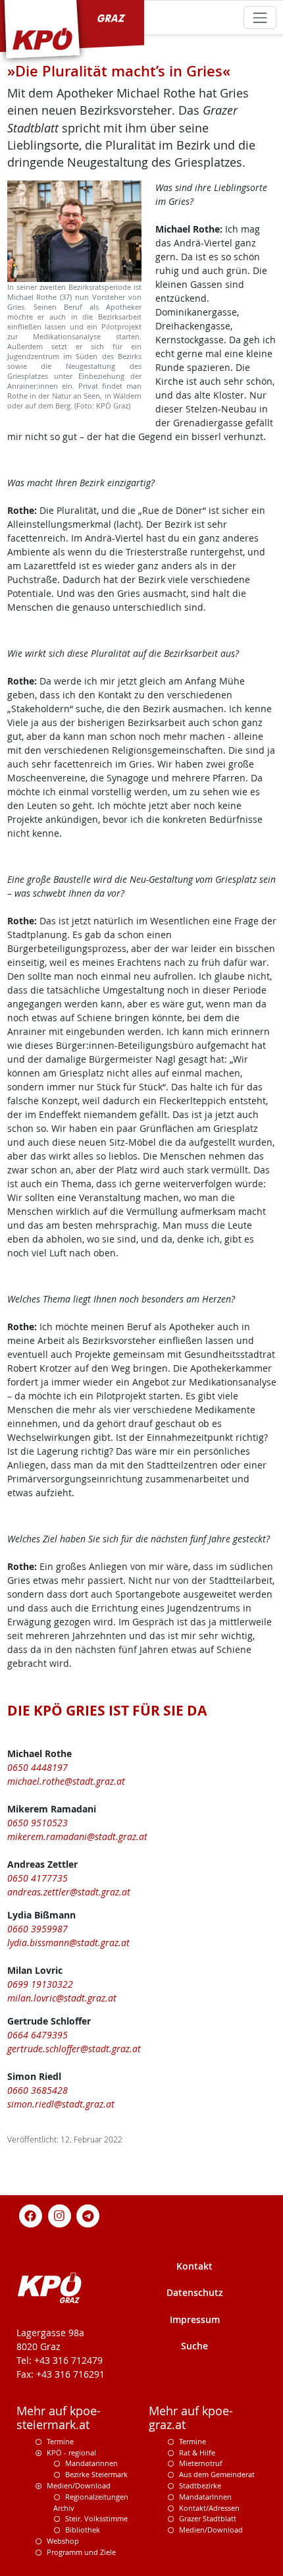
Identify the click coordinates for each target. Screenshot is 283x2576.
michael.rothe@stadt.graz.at (66, 1781)
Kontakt (194, 2266)
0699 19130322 (40, 1984)
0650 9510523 (38, 1823)
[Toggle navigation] (260, 17)
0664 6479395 (38, 2035)
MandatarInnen (205, 2497)
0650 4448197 (38, 1767)
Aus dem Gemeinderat (217, 2474)
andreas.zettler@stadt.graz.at (69, 1892)
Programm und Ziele (81, 2552)
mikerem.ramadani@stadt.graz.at (77, 1836)
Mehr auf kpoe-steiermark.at (59, 2418)
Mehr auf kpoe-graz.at (191, 2418)
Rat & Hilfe (197, 2452)
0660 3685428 (38, 2090)
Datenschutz (195, 2292)
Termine (60, 2441)
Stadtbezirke (200, 2485)
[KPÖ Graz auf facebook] (31, 2215)
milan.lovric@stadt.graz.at (62, 1998)
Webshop (63, 2541)
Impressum (195, 2319)
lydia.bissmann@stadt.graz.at (68, 1943)
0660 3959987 (38, 1929)
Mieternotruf (201, 2463)
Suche (194, 2346)
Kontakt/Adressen (209, 2508)
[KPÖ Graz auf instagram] (59, 2215)
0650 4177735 (38, 1878)
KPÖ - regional (71, 2452)
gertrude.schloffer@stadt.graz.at (74, 2049)
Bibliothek (83, 2530)
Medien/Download (79, 2485)
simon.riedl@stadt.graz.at (61, 2104)
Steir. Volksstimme (96, 2518)
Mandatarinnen (91, 2463)
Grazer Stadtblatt (208, 2518)
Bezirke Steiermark (96, 2474)
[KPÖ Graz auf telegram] (88, 2215)
